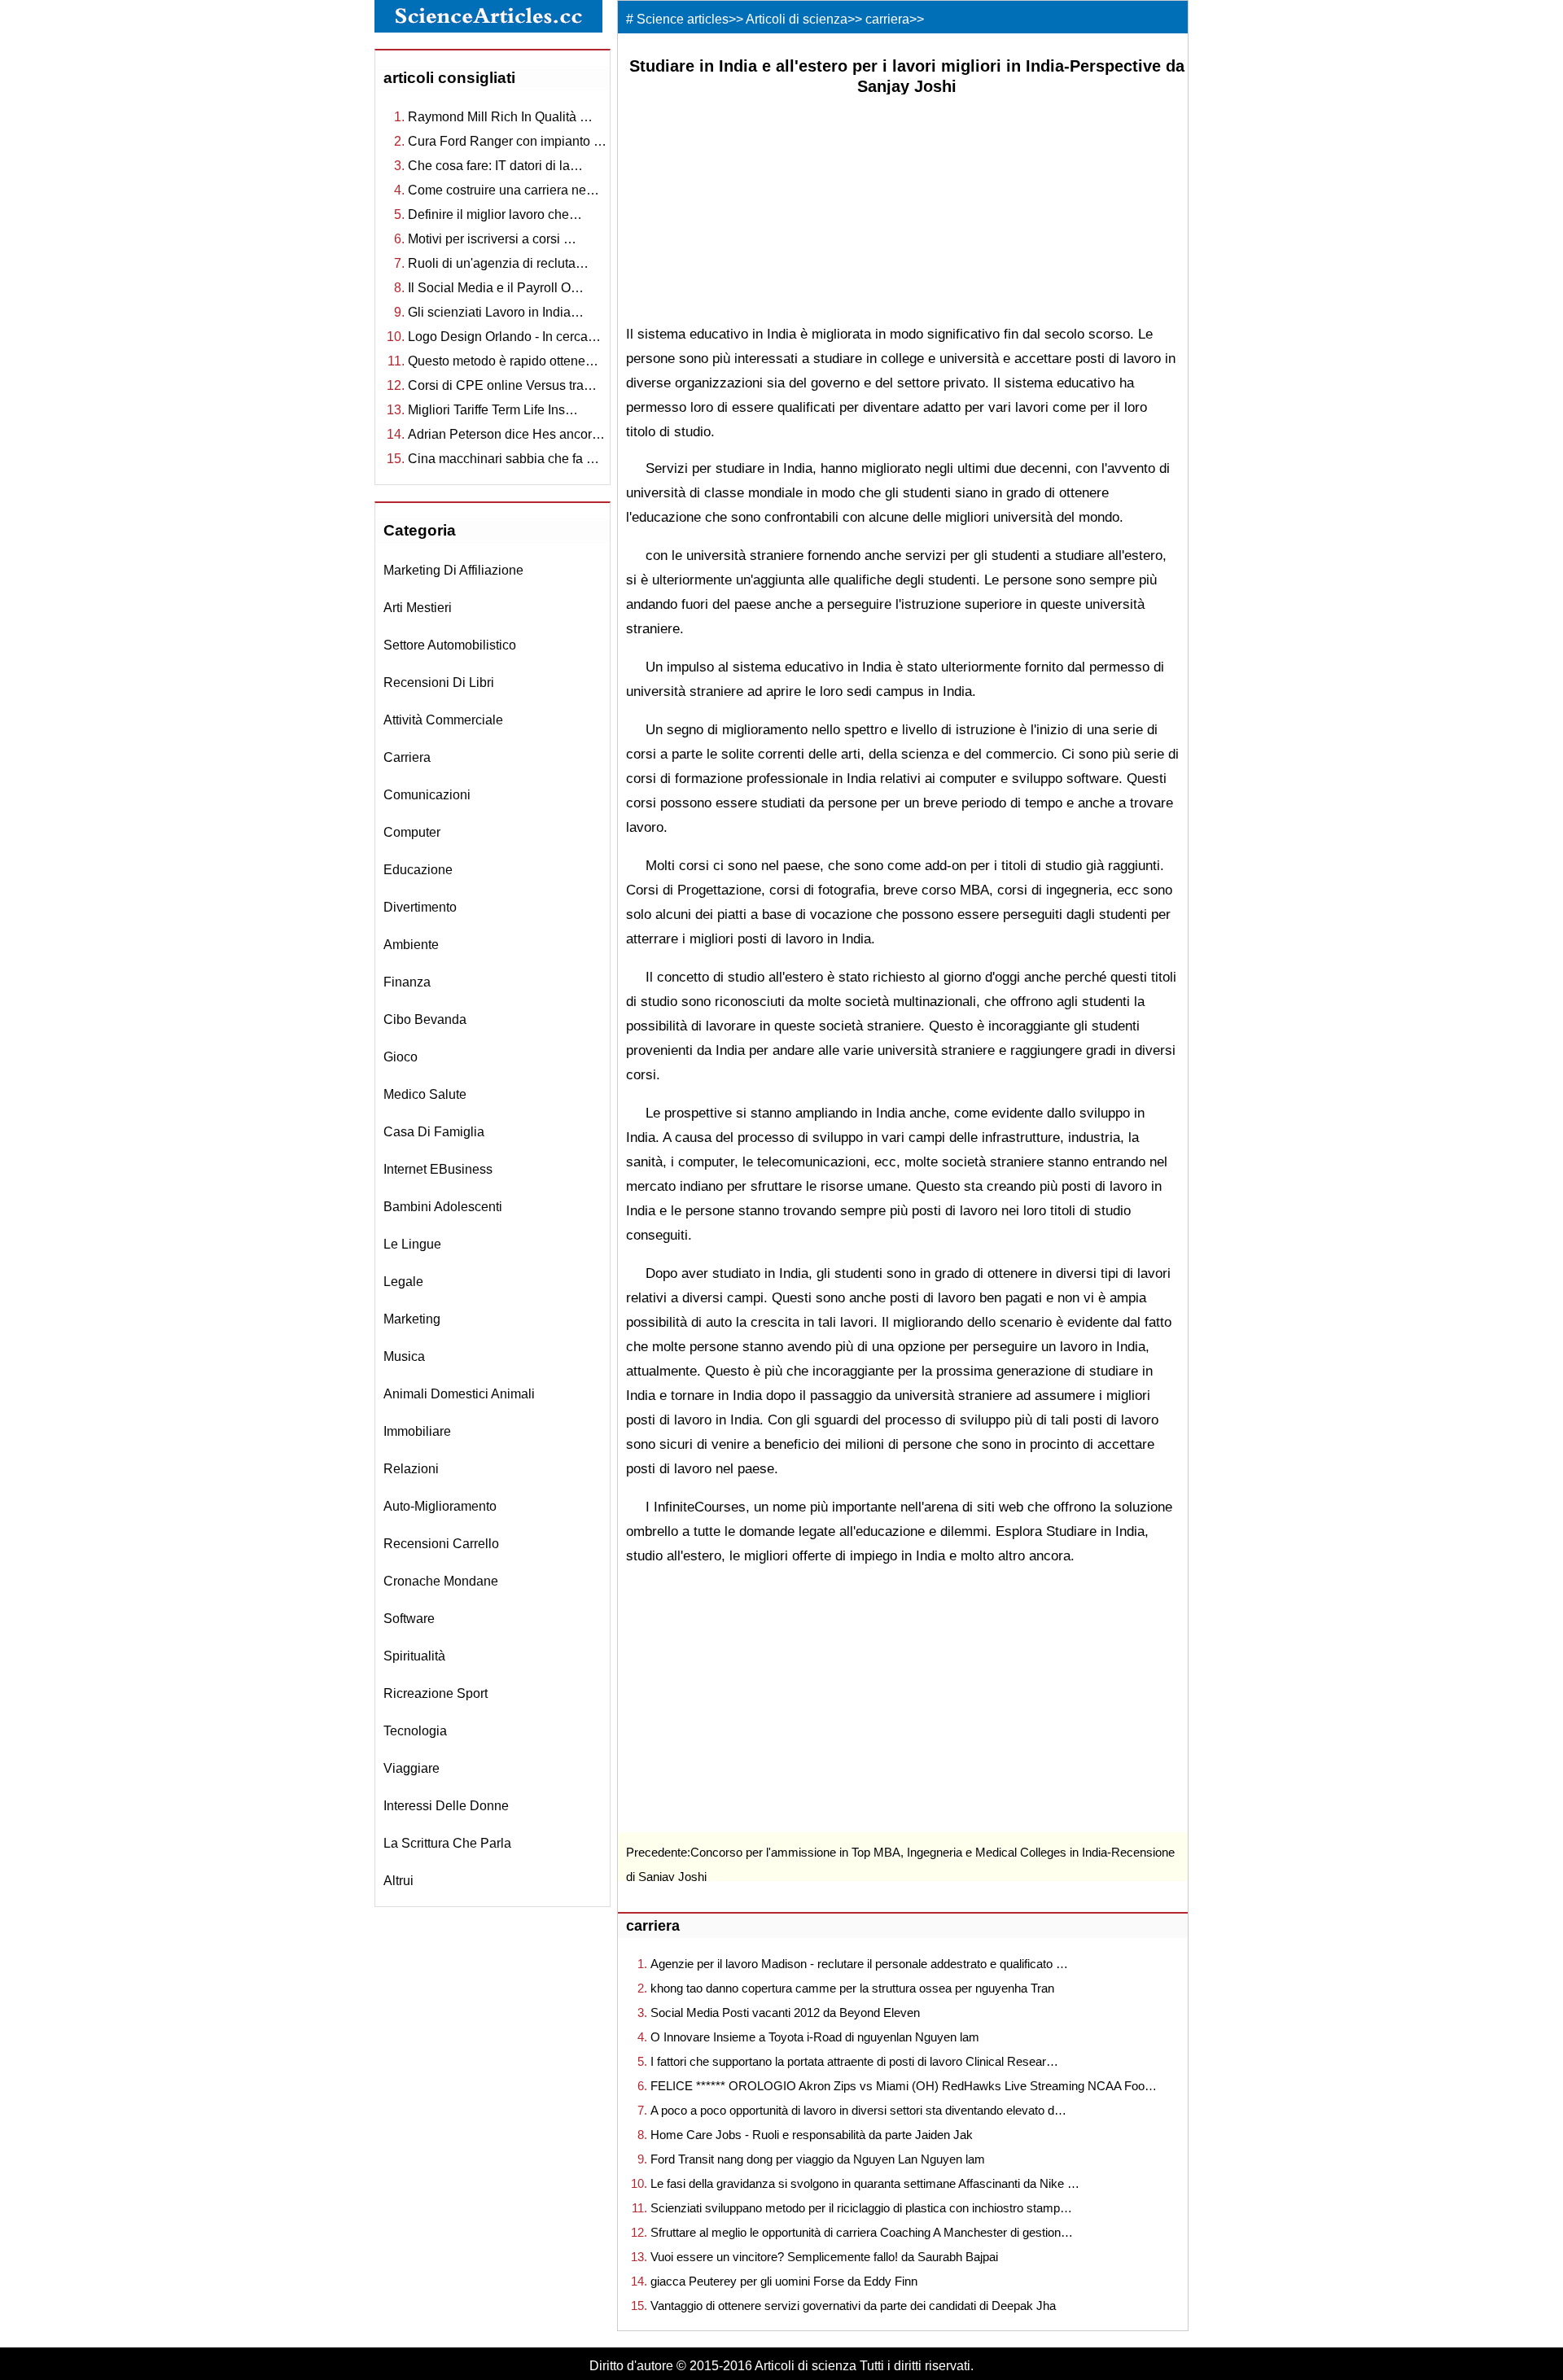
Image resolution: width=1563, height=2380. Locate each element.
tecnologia (415, 1731)
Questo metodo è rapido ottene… (503, 361)
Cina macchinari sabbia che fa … (503, 459)
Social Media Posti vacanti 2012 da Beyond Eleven (785, 2012)
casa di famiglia (434, 1132)
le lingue (412, 1244)
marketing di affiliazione (453, 570)
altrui (398, 1881)
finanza (407, 982)
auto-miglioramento (440, 1506)
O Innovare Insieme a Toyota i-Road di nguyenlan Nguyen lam (815, 2037)
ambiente (411, 945)
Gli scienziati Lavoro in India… (496, 312)
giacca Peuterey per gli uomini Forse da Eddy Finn (784, 2281)
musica (404, 1356)
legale (403, 1282)
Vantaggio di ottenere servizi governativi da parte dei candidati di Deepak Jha (853, 2306)
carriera (407, 757)
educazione (418, 870)
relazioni (411, 1469)
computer (412, 832)
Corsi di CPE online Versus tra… (502, 385)
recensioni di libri (439, 682)
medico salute (425, 1094)
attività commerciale (443, 720)
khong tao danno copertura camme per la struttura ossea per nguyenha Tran (852, 1988)
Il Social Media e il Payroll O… (496, 288)
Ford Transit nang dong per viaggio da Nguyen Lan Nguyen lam (818, 2159)
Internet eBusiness (438, 1169)
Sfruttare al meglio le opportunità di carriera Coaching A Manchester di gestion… (862, 2232)
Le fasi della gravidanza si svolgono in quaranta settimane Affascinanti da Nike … (865, 2183)
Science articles (683, 19)
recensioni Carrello (441, 1544)
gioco (401, 1057)
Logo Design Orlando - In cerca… (504, 337)
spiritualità (414, 1656)
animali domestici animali (459, 1394)
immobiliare (417, 1431)
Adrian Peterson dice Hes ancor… (506, 434)
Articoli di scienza (797, 19)
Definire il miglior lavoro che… (495, 214)
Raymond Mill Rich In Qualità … (500, 117)
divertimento (420, 907)
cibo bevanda (425, 1019)
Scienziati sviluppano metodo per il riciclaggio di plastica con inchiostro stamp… (861, 2208)
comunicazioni (427, 795)
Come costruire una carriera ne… (503, 190)
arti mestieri (418, 608)
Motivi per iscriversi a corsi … (492, 239)
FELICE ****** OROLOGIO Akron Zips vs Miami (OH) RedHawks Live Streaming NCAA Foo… (904, 2086)
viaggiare (412, 1768)
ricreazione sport (436, 1693)
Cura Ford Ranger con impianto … (507, 141)
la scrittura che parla (447, 1843)
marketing (412, 1319)
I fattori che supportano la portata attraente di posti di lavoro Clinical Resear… (854, 2061)
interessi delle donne (446, 1806)
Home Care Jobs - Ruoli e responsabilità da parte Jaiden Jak (812, 2135)
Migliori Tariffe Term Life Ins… (493, 410)
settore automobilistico (450, 645)
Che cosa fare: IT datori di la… (495, 166)
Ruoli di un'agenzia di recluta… (498, 263)
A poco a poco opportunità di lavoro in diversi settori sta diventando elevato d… (858, 2110)
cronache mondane (441, 1581)
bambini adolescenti (443, 1207)
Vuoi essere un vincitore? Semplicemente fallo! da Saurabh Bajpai (824, 2257)
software (409, 1619)
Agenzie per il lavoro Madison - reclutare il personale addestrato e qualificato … (859, 1964)
